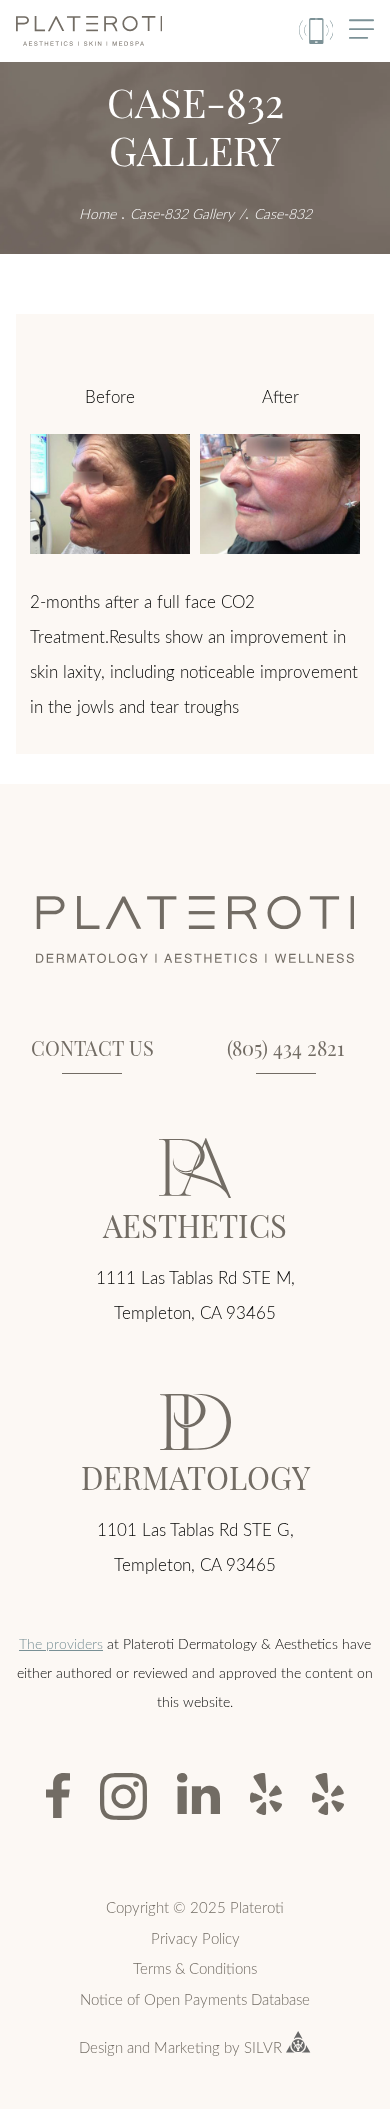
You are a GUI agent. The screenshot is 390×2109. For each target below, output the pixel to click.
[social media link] (58, 1795)
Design (101, 2047)
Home (97, 213)
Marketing (187, 2047)
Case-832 (283, 213)
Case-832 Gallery (182, 213)
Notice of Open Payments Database (195, 1999)
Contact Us (92, 1047)
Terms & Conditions (195, 1968)
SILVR (263, 2047)
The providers (61, 1643)
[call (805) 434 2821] (316, 31)
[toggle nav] (361, 30)
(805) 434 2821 (285, 1047)
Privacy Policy (195, 1938)
